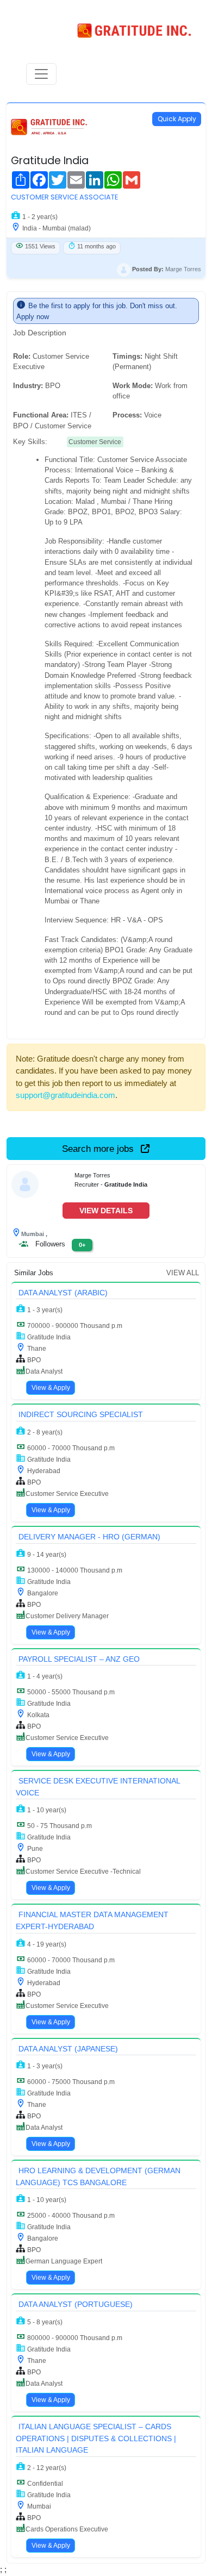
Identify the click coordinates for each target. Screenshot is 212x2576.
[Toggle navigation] (41, 74)
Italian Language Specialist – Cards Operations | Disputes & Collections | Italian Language (96, 2438)
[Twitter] (54, 178)
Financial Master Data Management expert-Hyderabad (92, 1920)
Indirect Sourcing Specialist (81, 1414)
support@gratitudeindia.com (66, 1095)
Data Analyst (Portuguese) (76, 2304)
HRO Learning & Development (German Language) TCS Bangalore (98, 2176)
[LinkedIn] (91, 178)
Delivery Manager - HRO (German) (89, 1537)
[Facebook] (36, 178)
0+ (82, 1245)
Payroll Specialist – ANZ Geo (79, 1659)
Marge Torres (183, 269)
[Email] (73, 178)
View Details (106, 1211)
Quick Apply (177, 119)
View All (183, 1273)
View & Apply (51, 1388)
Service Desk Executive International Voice (98, 1787)
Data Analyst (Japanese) (68, 2049)
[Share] (17, 178)
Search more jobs (99, 1149)
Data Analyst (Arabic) (63, 1293)
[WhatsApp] (110, 178)
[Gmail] (128, 178)
